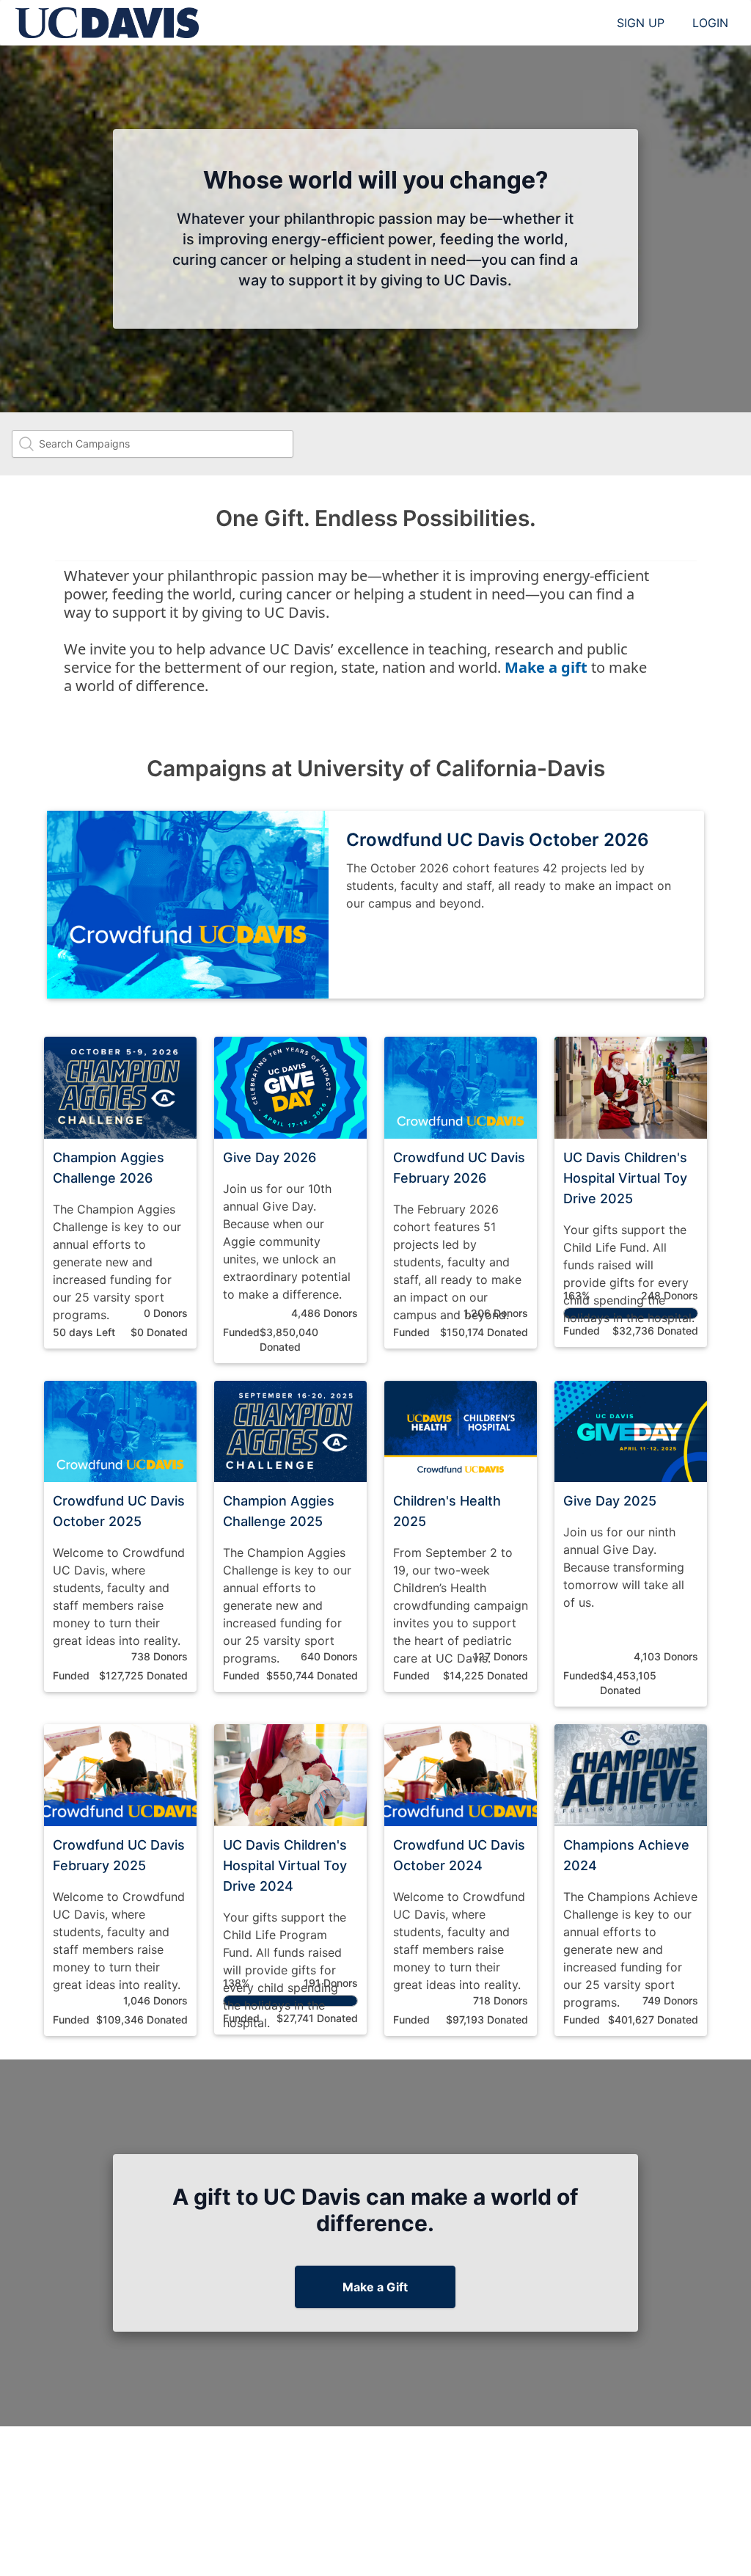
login (710, 23)
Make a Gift (375, 2287)
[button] (120, 1193)
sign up (641, 23)
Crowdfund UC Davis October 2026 (498, 840)
